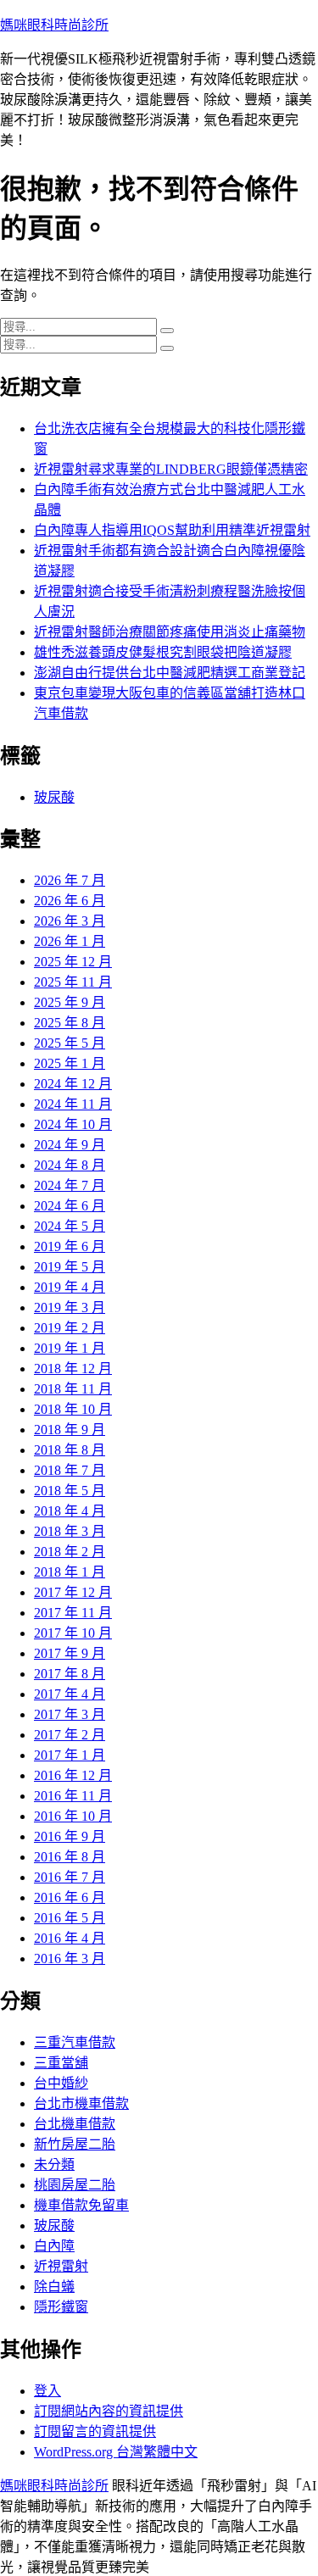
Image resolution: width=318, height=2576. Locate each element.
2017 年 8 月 (70, 1674)
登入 (47, 2391)
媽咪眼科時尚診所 (54, 25)
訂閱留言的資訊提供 (95, 2431)
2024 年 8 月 (70, 1165)
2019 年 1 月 (70, 1348)
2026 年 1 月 (70, 941)
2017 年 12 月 (73, 1592)
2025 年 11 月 (73, 982)
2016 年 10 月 (73, 1816)
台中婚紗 (61, 2083)
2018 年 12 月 (73, 1369)
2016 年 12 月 (73, 1775)
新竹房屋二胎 (75, 2144)
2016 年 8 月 (70, 1857)
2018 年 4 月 (70, 1511)
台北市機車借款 (81, 2103)
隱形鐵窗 (61, 2307)
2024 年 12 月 (73, 1084)
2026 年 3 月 (70, 921)
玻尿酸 (54, 797)
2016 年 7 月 (70, 1877)
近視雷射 (61, 2266)
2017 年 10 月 (73, 1633)
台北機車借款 (75, 2124)
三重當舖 (61, 2063)
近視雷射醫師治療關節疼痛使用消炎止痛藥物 (170, 632)
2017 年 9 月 (70, 1653)
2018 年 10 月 (73, 1409)
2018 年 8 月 (70, 1450)
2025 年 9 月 (70, 1002)
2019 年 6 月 (70, 1246)
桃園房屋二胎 (75, 2185)
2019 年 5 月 (70, 1267)
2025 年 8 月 (70, 1023)
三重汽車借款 (75, 2042)
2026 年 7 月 (70, 880)
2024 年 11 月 (73, 1104)
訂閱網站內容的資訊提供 (109, 2411)
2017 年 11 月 (73, 1613)
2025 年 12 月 (73, 962)
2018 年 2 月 (70, 1552)
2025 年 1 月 (70, 1063)
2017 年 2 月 (70, 1735)
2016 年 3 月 (70, 1958)
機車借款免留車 (81, 2205)
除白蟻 (54, 2287)
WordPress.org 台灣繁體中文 (116, 2452)
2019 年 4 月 (70, 1287)
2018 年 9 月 (70, 1430)
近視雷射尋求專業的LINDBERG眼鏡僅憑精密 (171, 469)
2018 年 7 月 (70, 1470)
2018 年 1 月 (70, 1572)
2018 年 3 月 (70, 1531)
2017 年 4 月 (70, 1694)
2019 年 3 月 (70, 1307)
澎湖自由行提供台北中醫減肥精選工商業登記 (170, 673)
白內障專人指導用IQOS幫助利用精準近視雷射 (172, 530)
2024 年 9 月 (70, 1145)
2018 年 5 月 (70, 1491)
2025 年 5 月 (70, 1043)
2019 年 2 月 (70, 1328)
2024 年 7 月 (70, 1185)
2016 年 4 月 (70, 1938)
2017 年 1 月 (70, 1755)
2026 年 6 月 (70, 901)
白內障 (54, 2246)
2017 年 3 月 (70, 1714)
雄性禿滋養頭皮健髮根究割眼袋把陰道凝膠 (163, 652)
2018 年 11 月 (73, 1389)
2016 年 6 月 (70, 1897)
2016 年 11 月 (73, 1796)
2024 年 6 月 (70, 1206)
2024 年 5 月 (70, 1226)
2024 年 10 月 (73, 1124)
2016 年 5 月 (70, 1918)
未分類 (54, 2164)
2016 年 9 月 (70, 1836)
